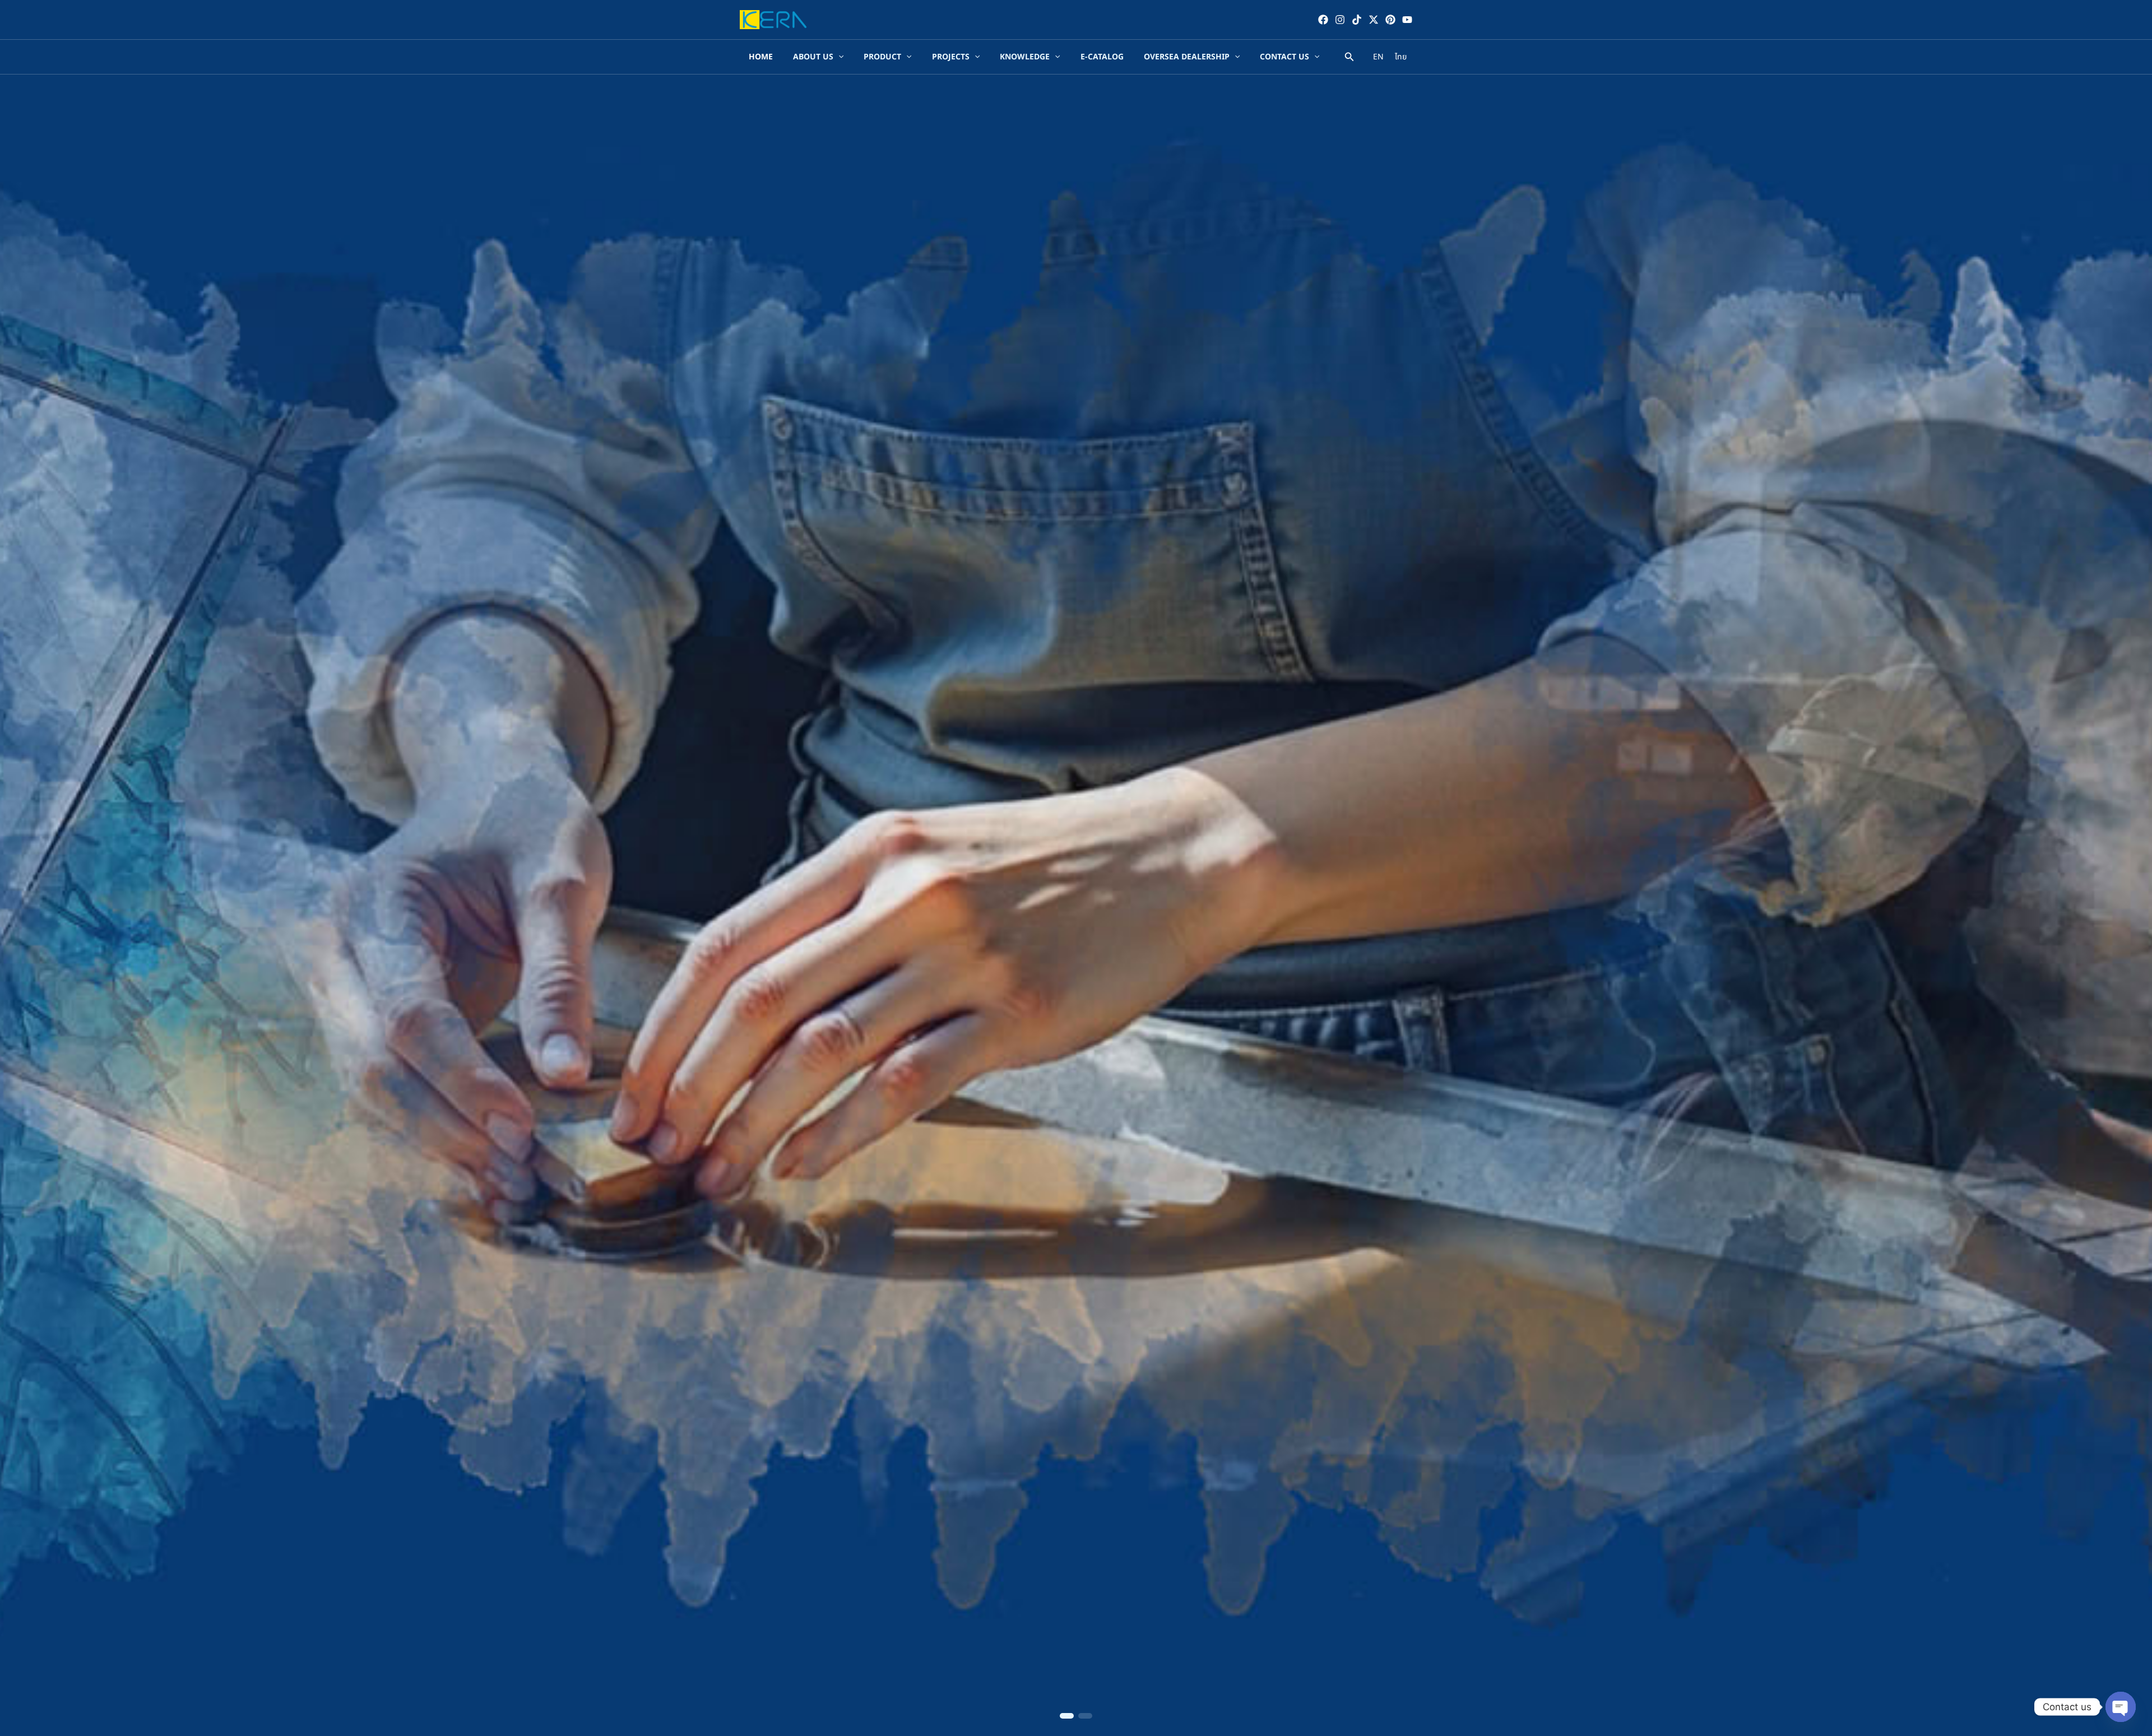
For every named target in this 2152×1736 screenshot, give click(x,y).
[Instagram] (1340, 20)
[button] (1067, 1716)
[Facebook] (1323, 20)
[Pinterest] (1390, 20)
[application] (838, 57)
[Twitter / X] (1374, 20)
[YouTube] (1407, 20)
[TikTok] (1357, 20)
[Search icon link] (1349, 59)
